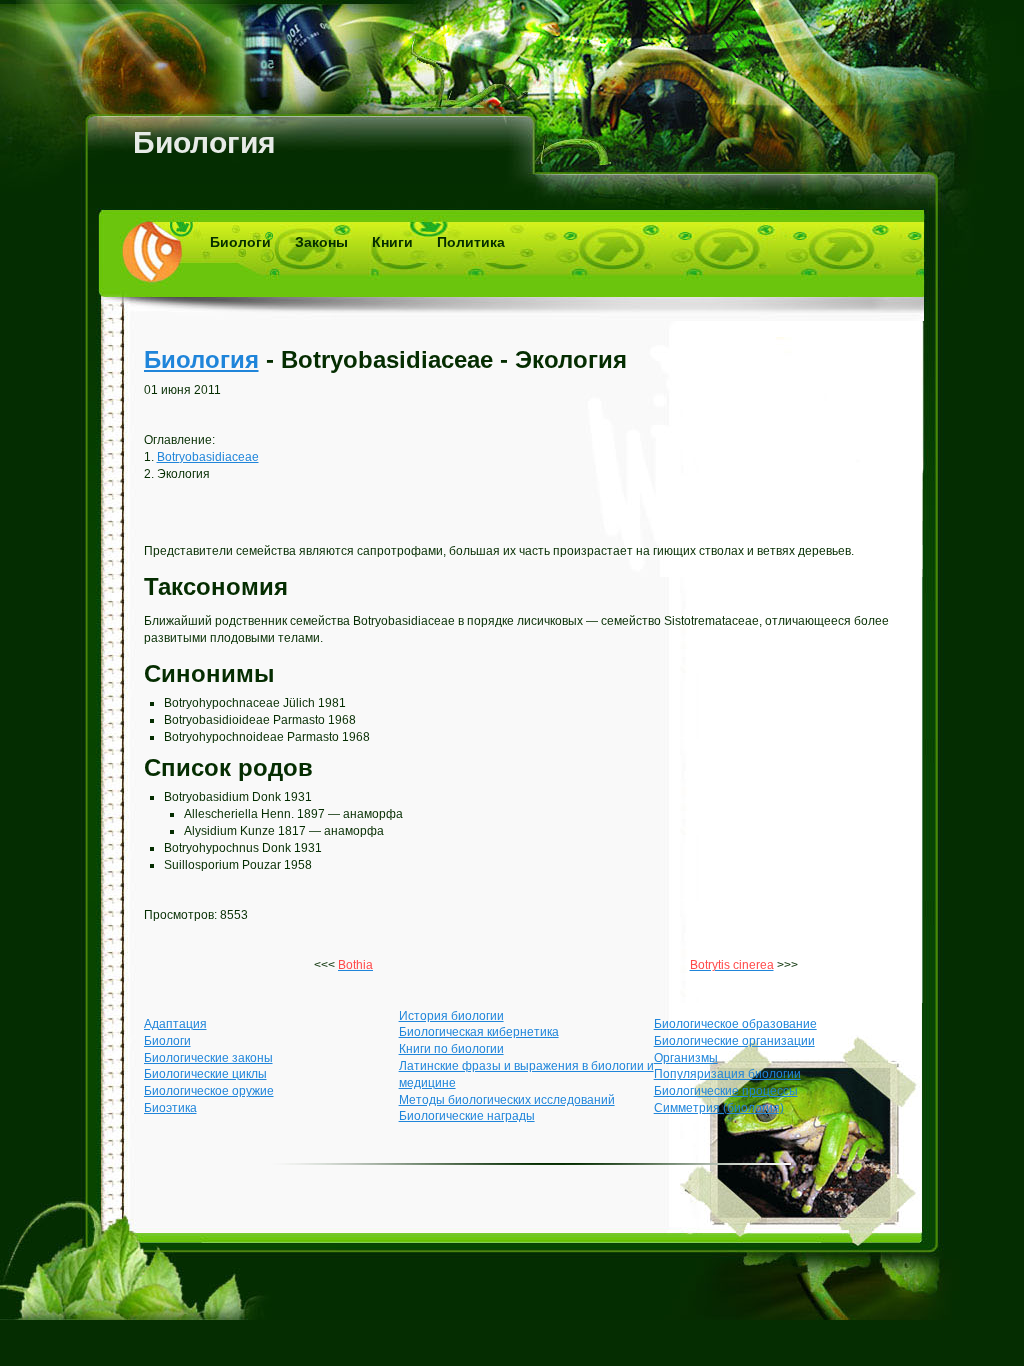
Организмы (686, 1058)
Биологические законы (208, 1058)
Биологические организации (734, 1041)
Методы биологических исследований (507, 1100)
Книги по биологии (451, 1049)
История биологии (451, 1016)
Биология (204, 142)
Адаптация (175, 1024)
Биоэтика (170, 1108)
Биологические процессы (726, 1091)
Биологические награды (467, 1116)
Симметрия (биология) (719, 1108)
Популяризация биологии (727, 1074)
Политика (471, 242)
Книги (392, 242)
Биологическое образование (735, 1024)
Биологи (240, 242)
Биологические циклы (205, 1074)
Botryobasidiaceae (208, 457)
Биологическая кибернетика (479, 1032)
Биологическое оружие (209, 1091)
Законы (321, 242)
